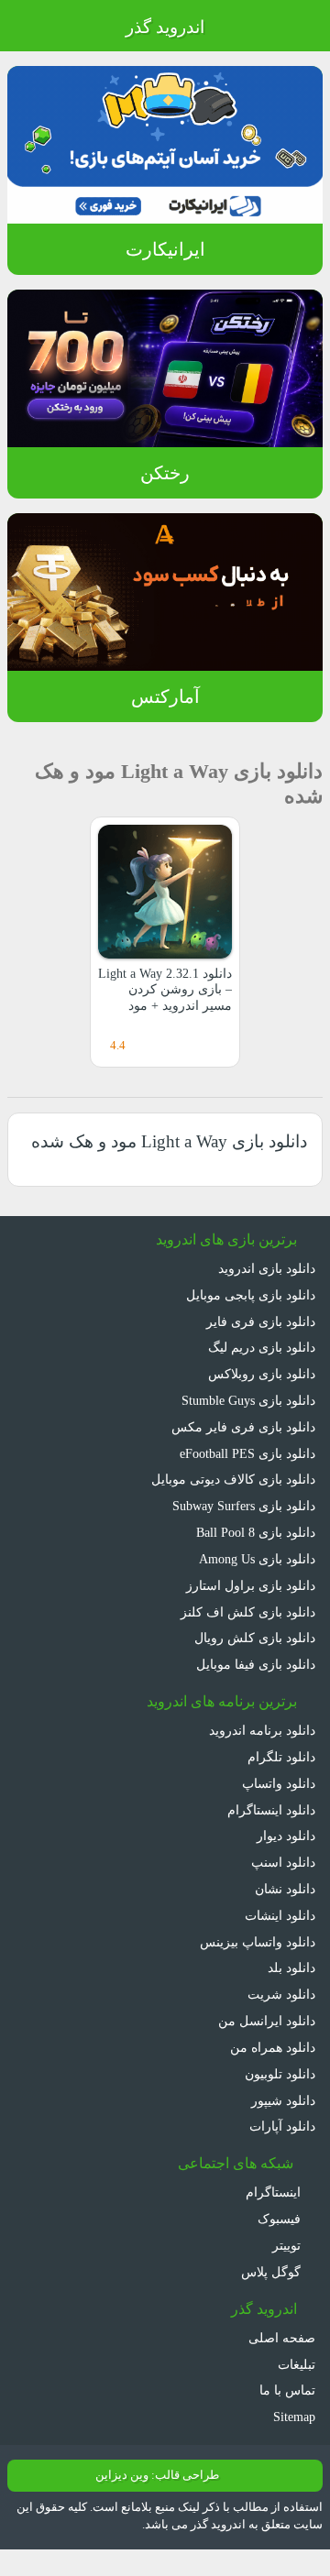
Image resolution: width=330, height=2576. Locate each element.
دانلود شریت (281, 1994)
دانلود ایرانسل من (267, 2021)
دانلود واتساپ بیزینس (258, 1942)
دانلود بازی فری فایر (261, 1321)
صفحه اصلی (282, 2338)
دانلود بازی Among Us (257, 1559)
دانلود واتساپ (279, 1783)
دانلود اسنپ (283, 1862)
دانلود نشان (285, 1889)
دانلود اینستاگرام (271, 1810)
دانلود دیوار (286, 1836)
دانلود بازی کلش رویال (255, 1638)
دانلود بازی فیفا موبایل (256, 1664)
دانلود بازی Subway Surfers (244, 1506)
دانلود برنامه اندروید (262, 1730)
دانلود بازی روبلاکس (262, 1374)
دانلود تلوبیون (280, 2074)
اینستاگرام (275, 2192)
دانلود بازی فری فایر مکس (243, 1427)
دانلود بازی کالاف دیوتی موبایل (233, 1479)
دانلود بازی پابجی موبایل (251, 1295)
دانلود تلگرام (281, 1757)
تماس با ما (287, 2390)
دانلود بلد (291, 1968)
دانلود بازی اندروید (267, 1268)
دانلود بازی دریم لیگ (262, 1347)
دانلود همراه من (273, 2047)
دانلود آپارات (282, 2126)
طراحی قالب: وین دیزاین (157, 2475)
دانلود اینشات (280, 1915)
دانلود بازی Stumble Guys (248, 1400)
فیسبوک (281, 2219)
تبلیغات (297, 2364)
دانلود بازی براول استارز (251, 1585)
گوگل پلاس (273, 2272)
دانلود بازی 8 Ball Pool (256, 1532)
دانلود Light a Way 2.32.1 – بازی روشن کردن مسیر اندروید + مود (165, 989)
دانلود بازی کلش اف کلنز (248, 1612)
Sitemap (294, 2417)
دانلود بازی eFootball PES (247, 1453)
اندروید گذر (165, 27)
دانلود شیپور (283, 2100)
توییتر (288, 2245)
